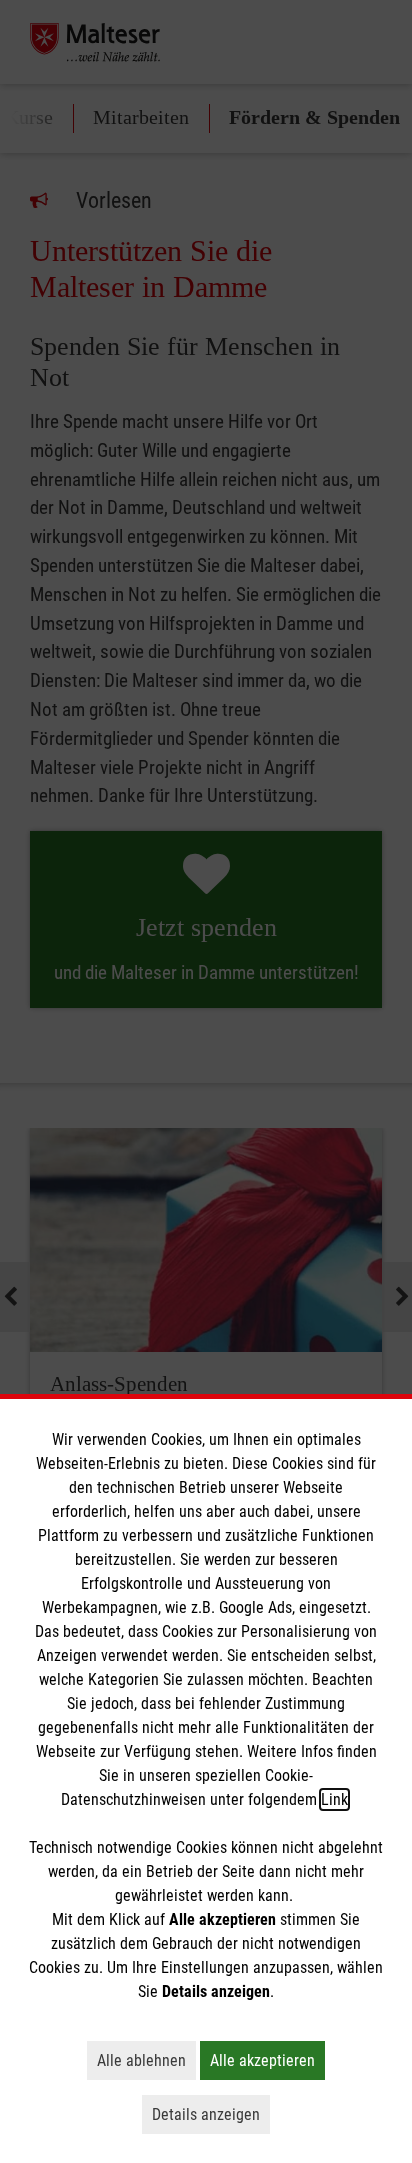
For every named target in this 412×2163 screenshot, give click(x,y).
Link (334, 1799)
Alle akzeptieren (267, 2060)
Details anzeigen (211, 2114)
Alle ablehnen (146, 2060)
